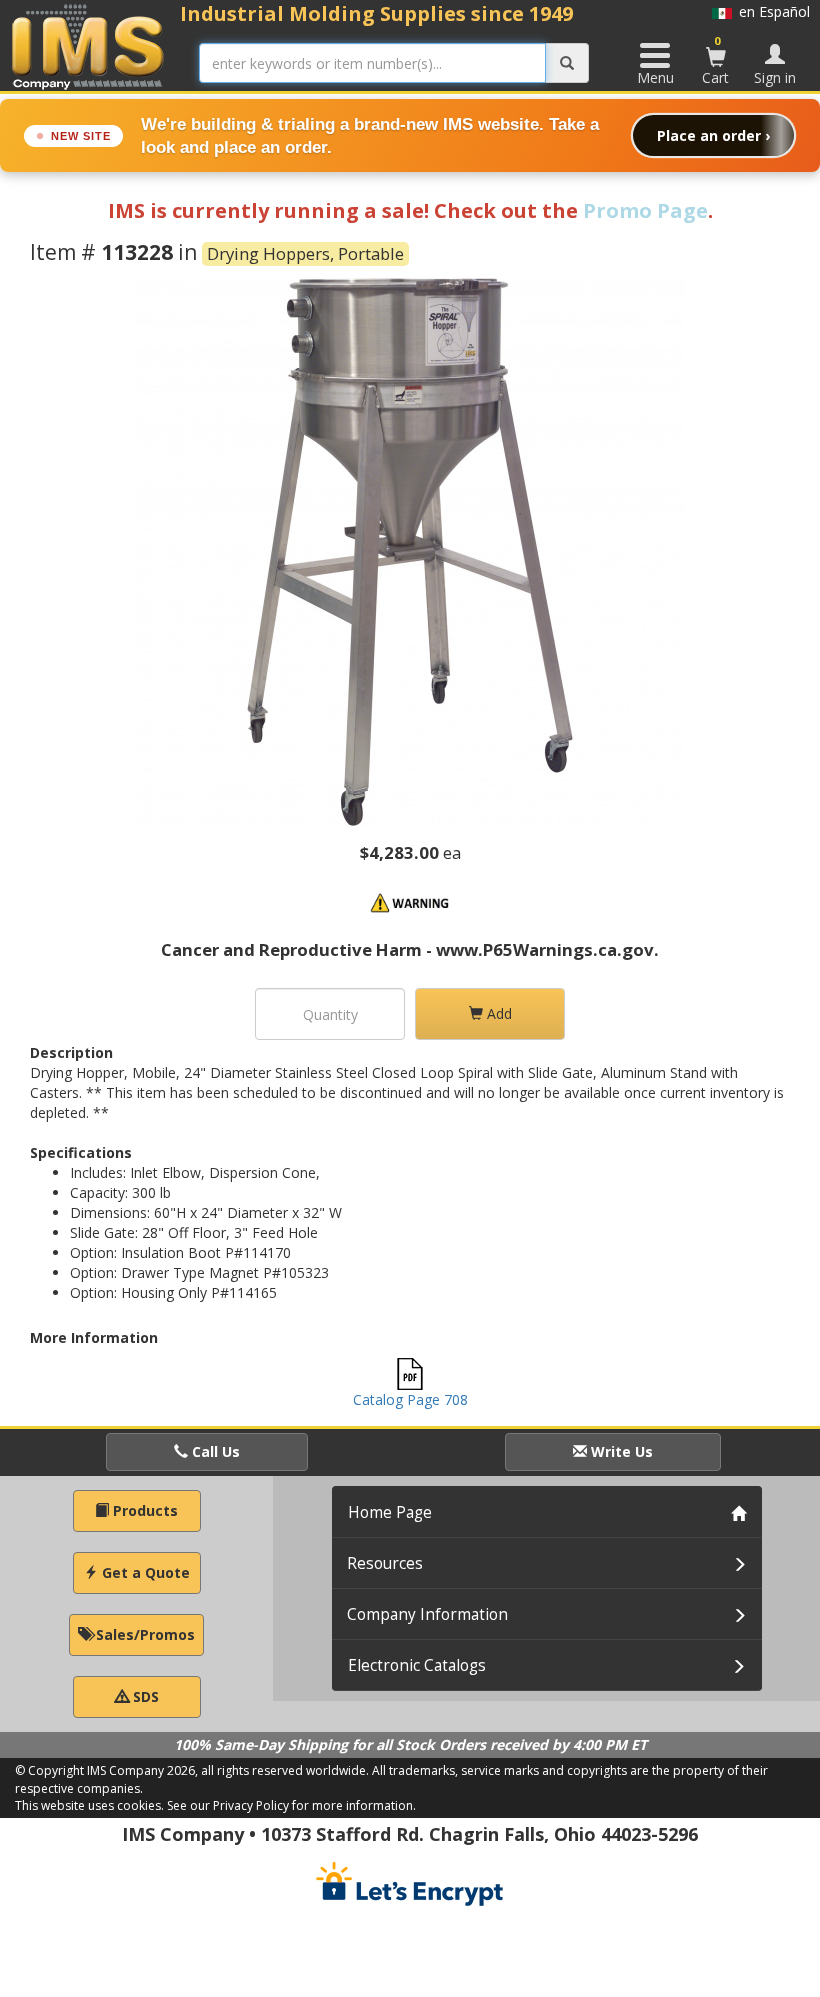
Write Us (620, 1451)
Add (497, 1013)
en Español (771, 11)
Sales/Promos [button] (143, 1634)
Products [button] (143, 1510)
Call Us (214, 1451)
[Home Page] (88, 46)
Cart (715, 60)
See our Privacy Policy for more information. (291, 1805)
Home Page (390, 1512)
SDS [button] (144, 1696)
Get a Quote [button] (144, 1572)
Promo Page (645, 210)
